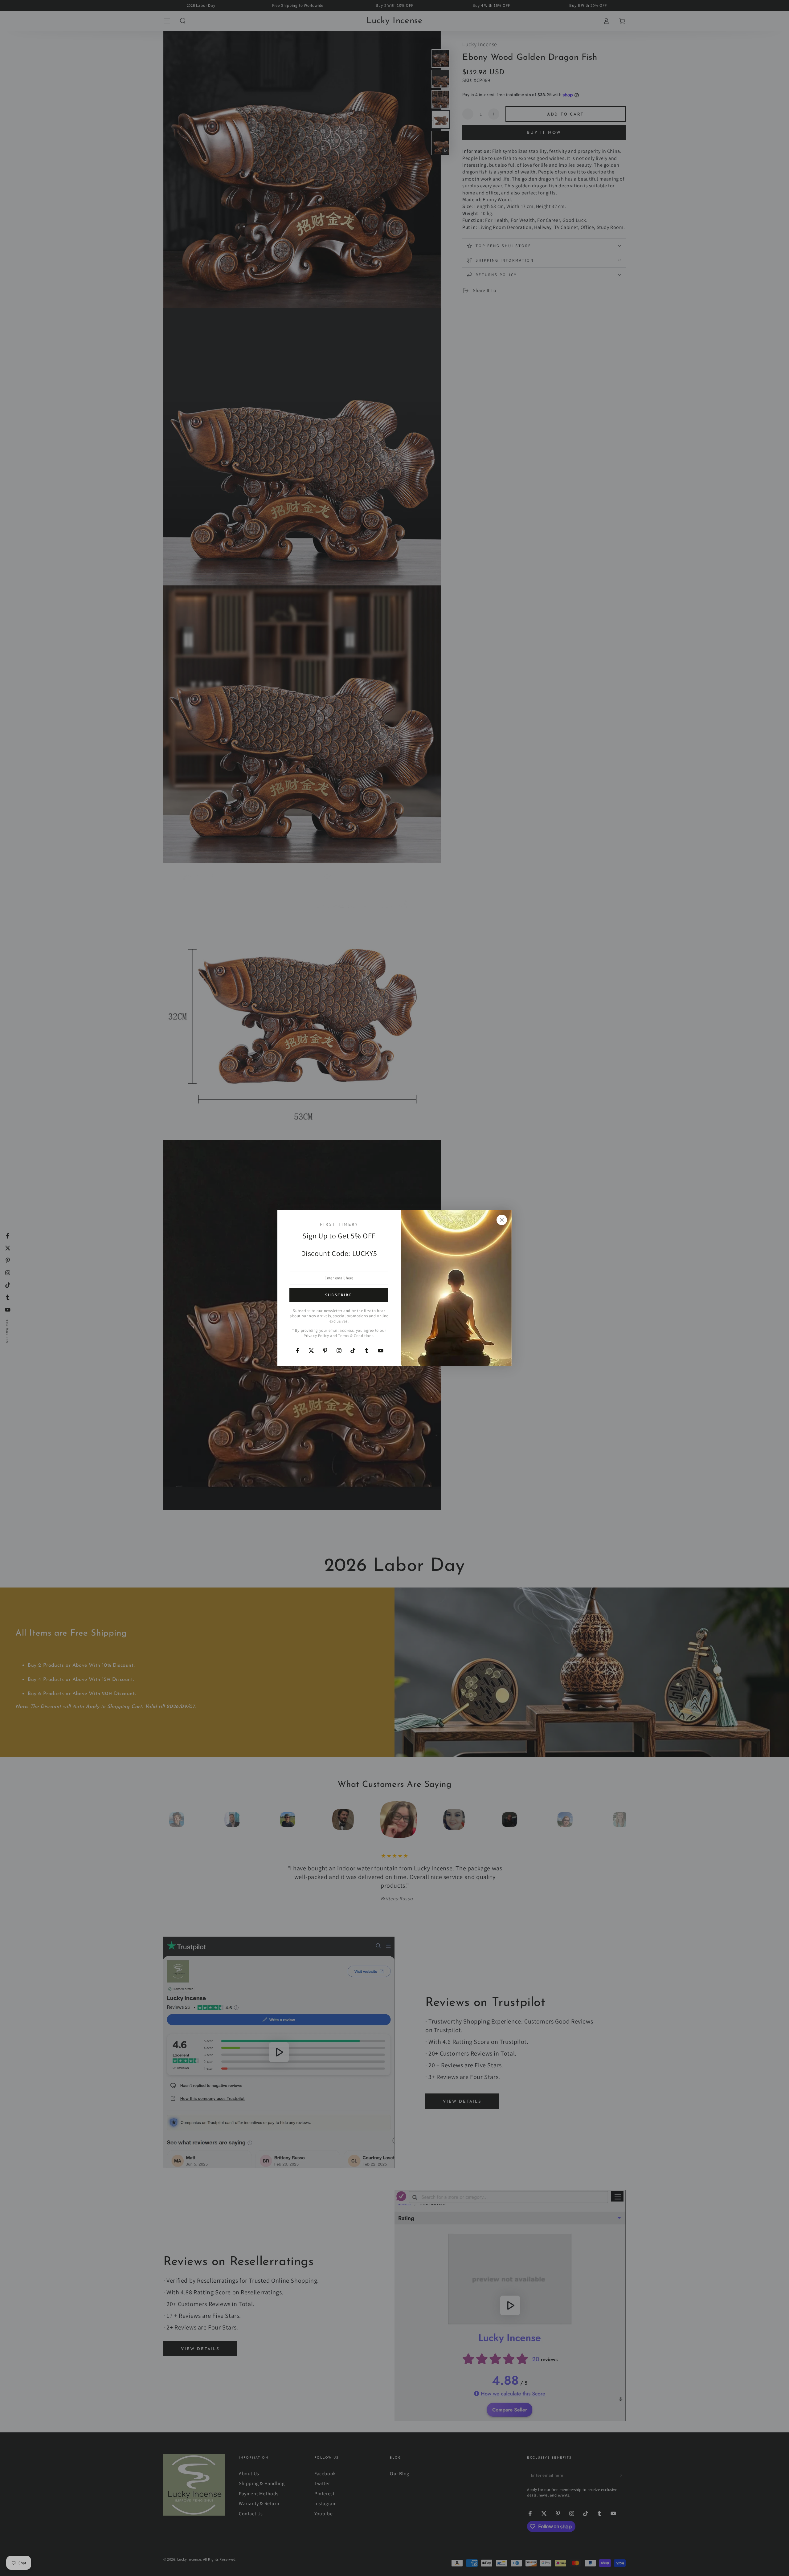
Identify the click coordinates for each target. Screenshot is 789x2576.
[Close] (502, 1220)
